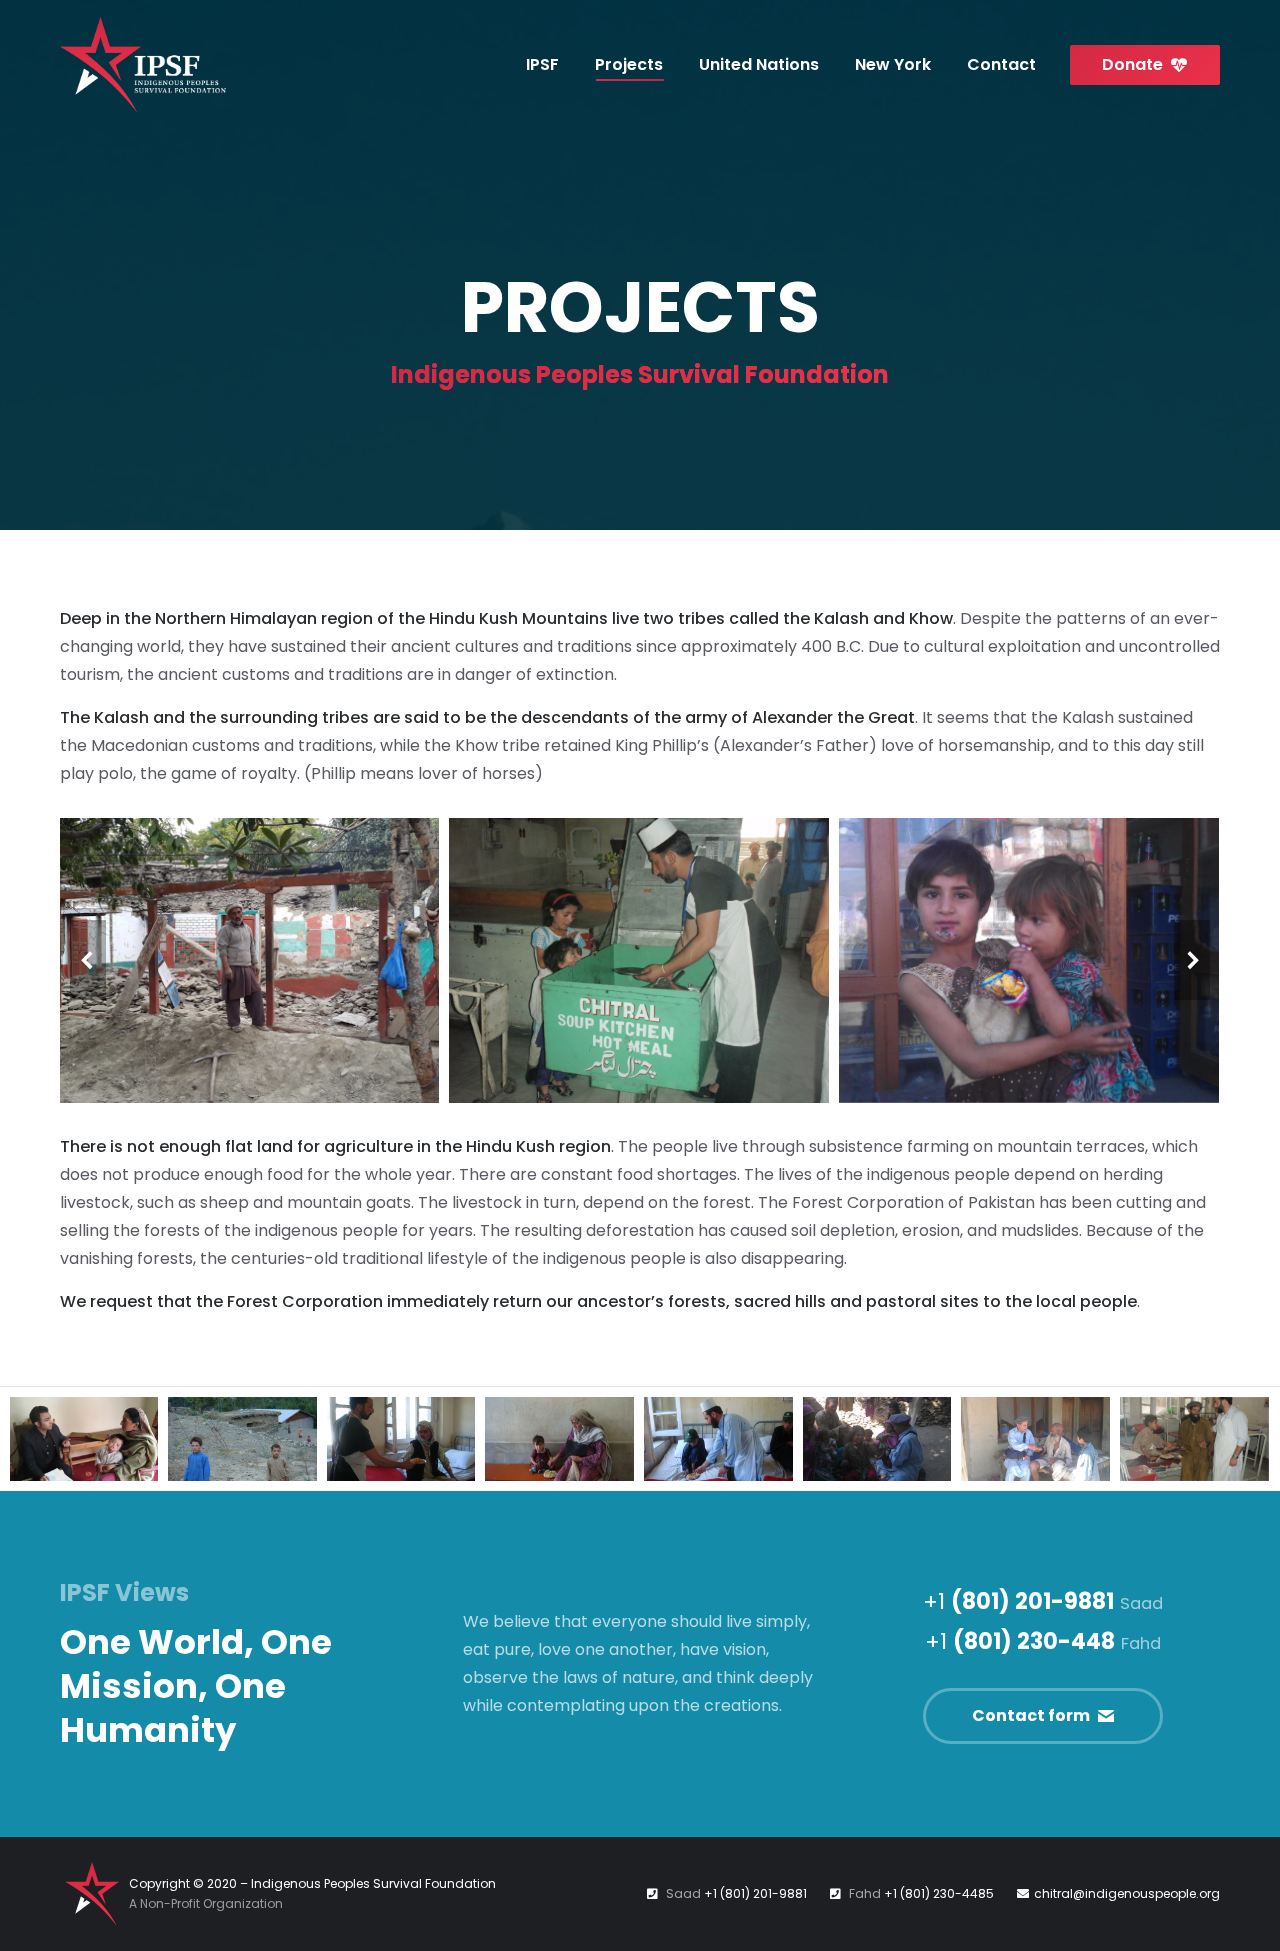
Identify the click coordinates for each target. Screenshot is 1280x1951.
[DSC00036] (242, 1439)
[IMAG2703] (1035, 1439)
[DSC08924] (401, 1439)
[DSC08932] (559, 1439)
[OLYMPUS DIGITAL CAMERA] (639, 960)
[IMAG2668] (877, 1439)
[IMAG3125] (1029, 960)
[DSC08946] (718, 1439)
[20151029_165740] (249, 960)
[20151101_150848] (83, 1439)
